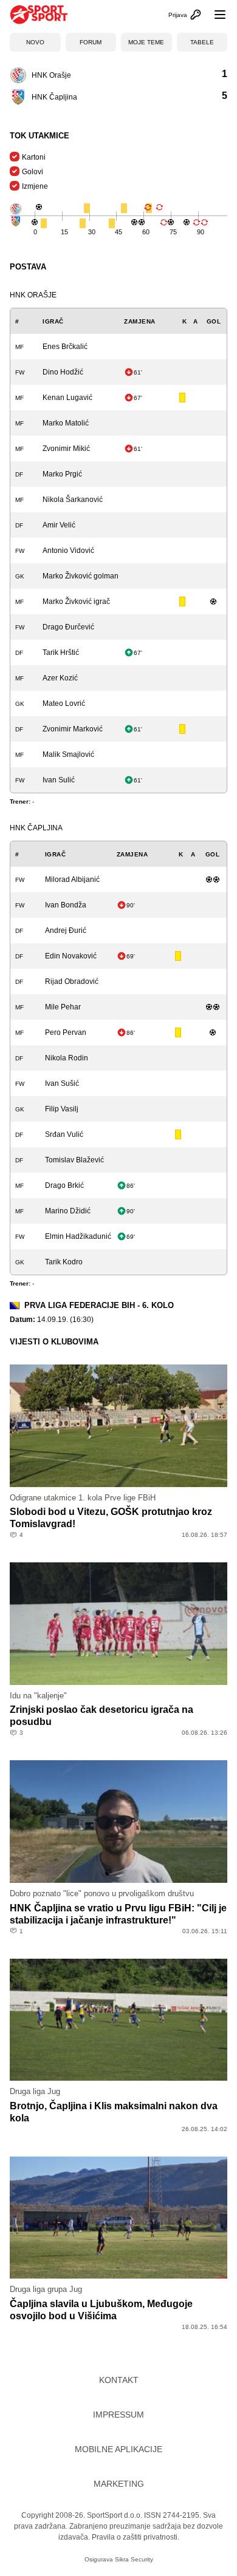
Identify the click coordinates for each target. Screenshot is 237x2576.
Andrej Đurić (66, 930)
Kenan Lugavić (67, 398)
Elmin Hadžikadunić (78, 1236)
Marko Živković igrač (76, 602)
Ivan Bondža (66, 905)
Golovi (33, 172)
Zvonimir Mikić (66, 449)
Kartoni (34, 157)
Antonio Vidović (68, 551)
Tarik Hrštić (61, 652)
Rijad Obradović (72, 981)
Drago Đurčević (68, 627)
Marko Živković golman (81, 576)
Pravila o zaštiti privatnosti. (136, 2537)
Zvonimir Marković (73, 729)
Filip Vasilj (62, 1109)
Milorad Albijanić (72, 880)
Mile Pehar (63, 1007)
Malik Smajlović (68, 754)
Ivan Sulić (59, 780)
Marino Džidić (68, 1211)
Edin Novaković (71, 956)
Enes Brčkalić (65, 347)
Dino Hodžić (63, 372)
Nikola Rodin (67, 1058)
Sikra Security (134, 2559)
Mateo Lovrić (64, 703)
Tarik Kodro (64, 1262)
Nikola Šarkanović (73, 500)
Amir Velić (59, 525)
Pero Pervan (66, 1032)
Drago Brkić (64, 1185)
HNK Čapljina (36, 828)
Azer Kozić (60, 678)
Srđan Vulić (64, 1134)
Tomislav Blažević (74, 1160)
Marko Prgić (62, 474)
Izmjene (35, 186)
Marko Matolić (66, 423)
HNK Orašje (33, 295)
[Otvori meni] (215, 15)
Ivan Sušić (62, 1083)
